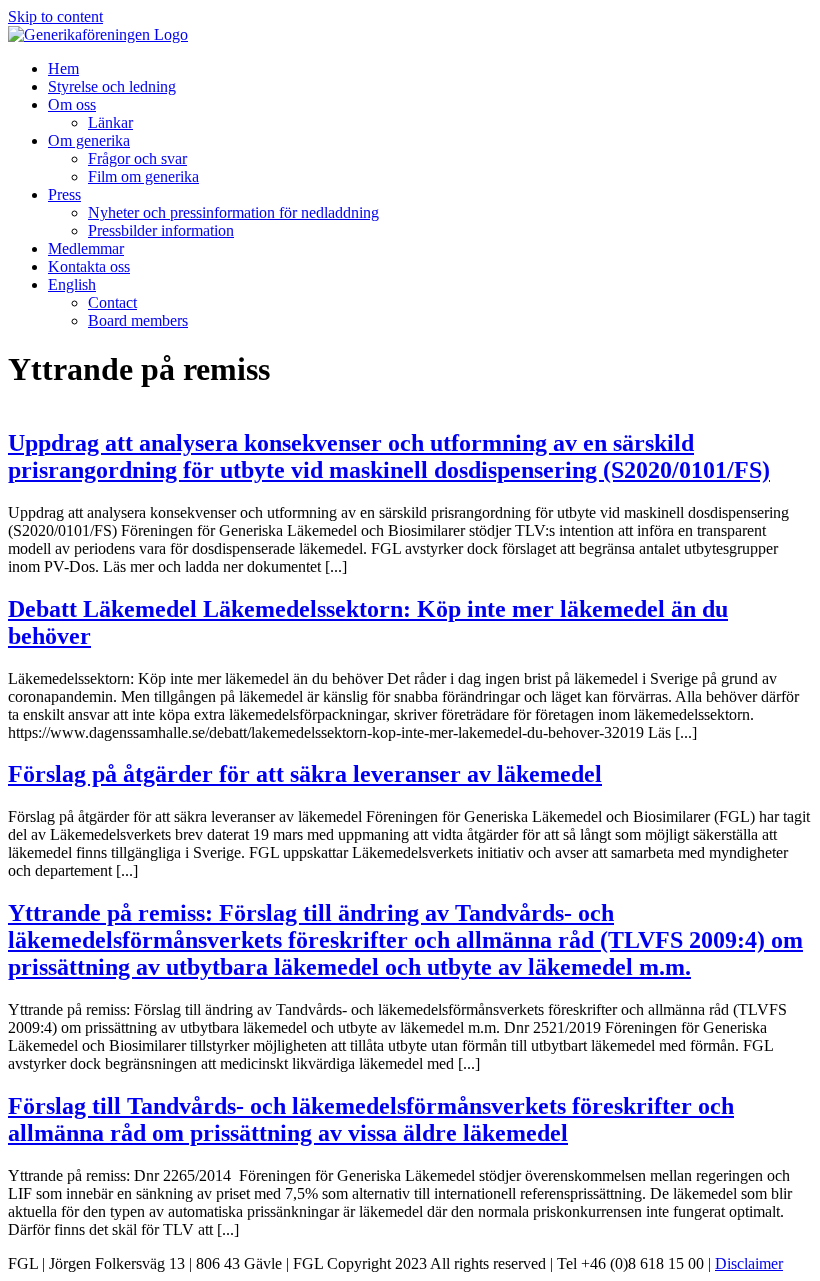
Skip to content (55, 16)
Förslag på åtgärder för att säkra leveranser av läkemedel (305, 774)
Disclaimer (749, 1263)
